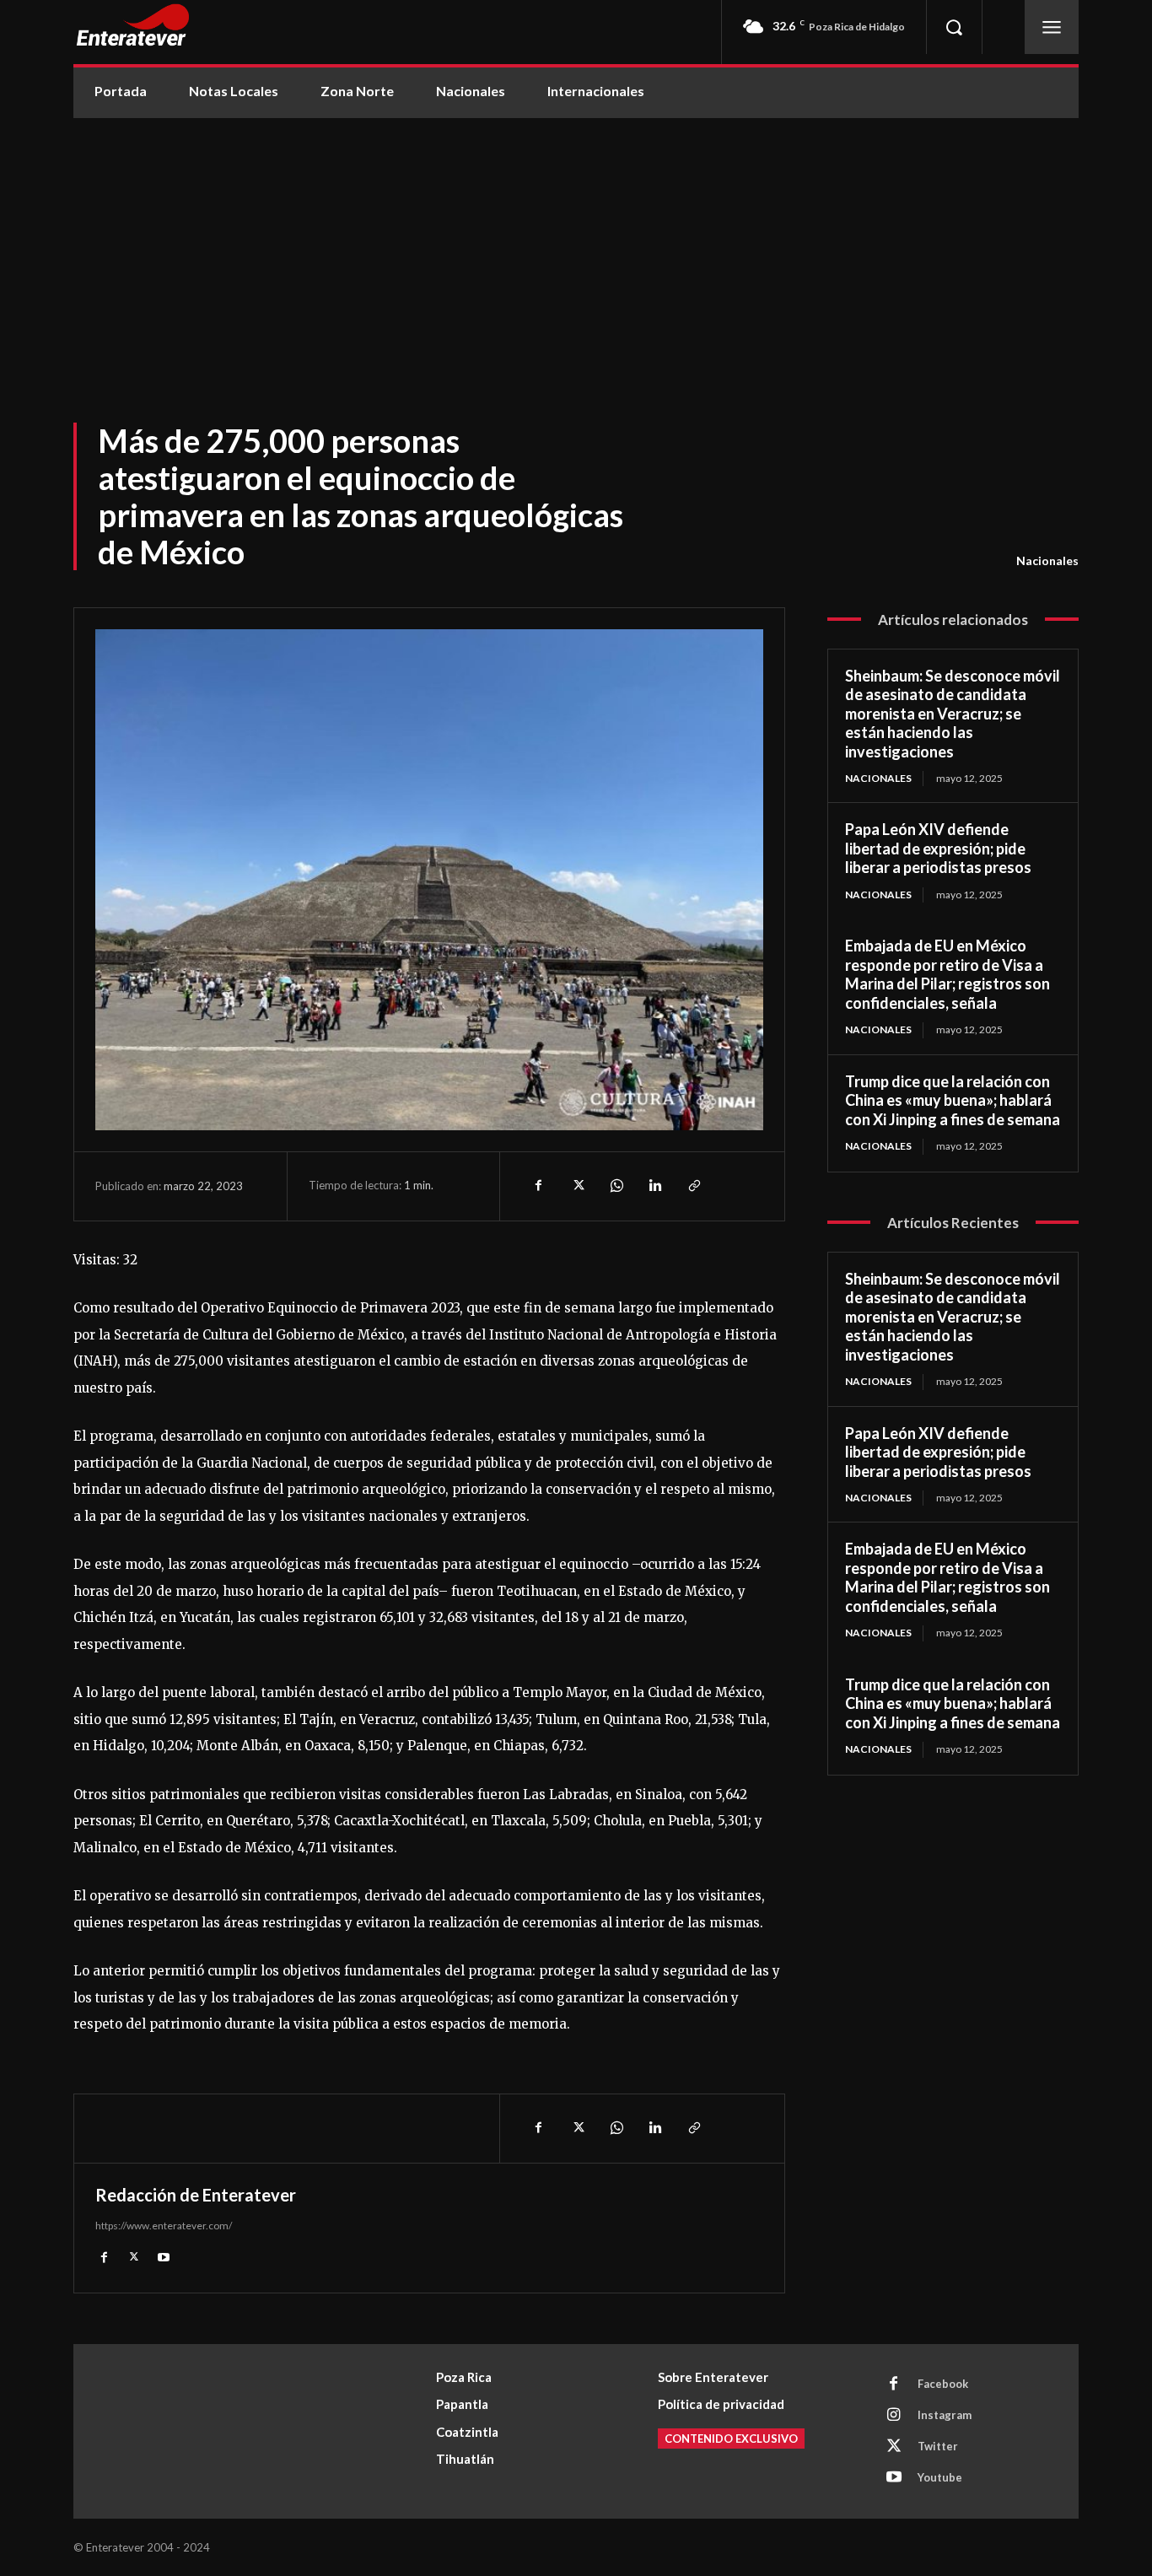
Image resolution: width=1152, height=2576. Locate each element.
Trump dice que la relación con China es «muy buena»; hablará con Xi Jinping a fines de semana (953, 1100)
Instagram (945, 2415)
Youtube (940, 2477)
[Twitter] (577, 1186)
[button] (954, 27)
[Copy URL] (693, 1186)
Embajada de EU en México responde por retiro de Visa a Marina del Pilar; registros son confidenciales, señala (947, 974)
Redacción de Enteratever (196, 2195)
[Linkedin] (654, 1186)
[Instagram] (894, 2416)
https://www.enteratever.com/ (164, 2226)
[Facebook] (538, 1186)
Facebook (943, 2384)
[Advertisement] (576, 245)
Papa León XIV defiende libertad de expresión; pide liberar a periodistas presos (938, 848)
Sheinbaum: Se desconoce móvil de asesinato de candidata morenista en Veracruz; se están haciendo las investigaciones (953, 714)
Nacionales (1047, 560)
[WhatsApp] (616, 1186)
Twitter (938, 2446)
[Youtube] (163, 2257)
